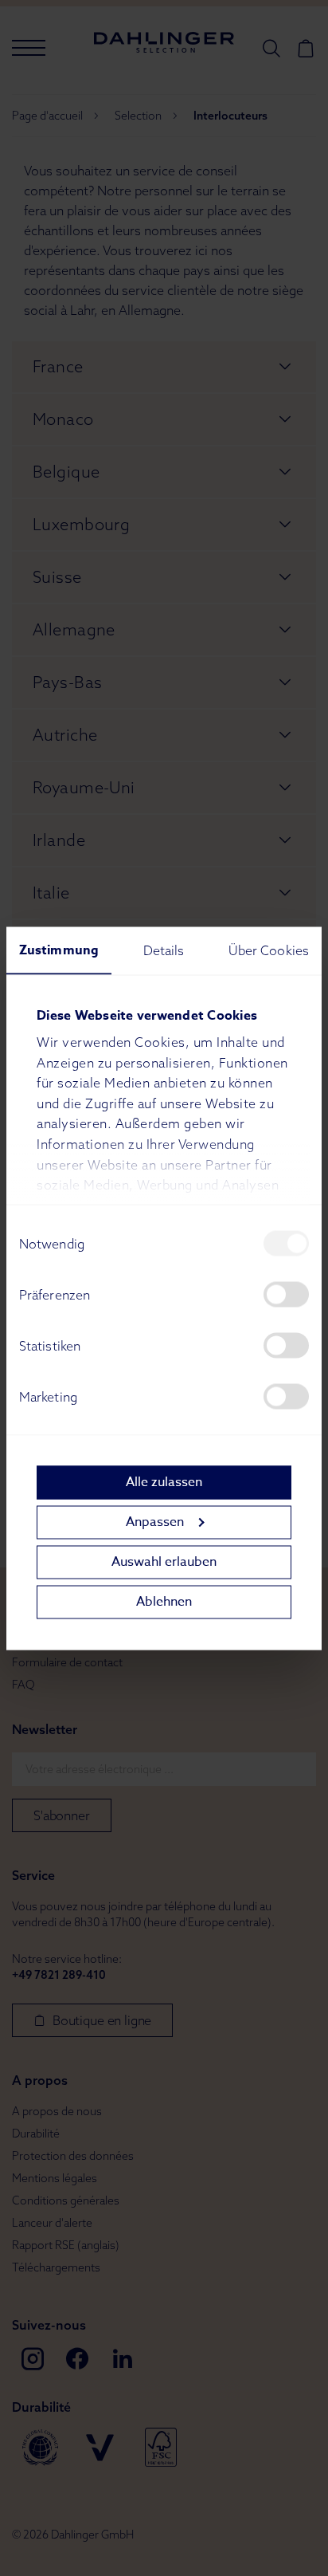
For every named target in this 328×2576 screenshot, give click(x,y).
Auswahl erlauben (164, 1562)
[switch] (286, 1294)
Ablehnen (164, 1602)
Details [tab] (164, 950)
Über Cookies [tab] (269, 950)
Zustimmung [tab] (59, 950)
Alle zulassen (164, 1482)
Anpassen (155, 1522)
